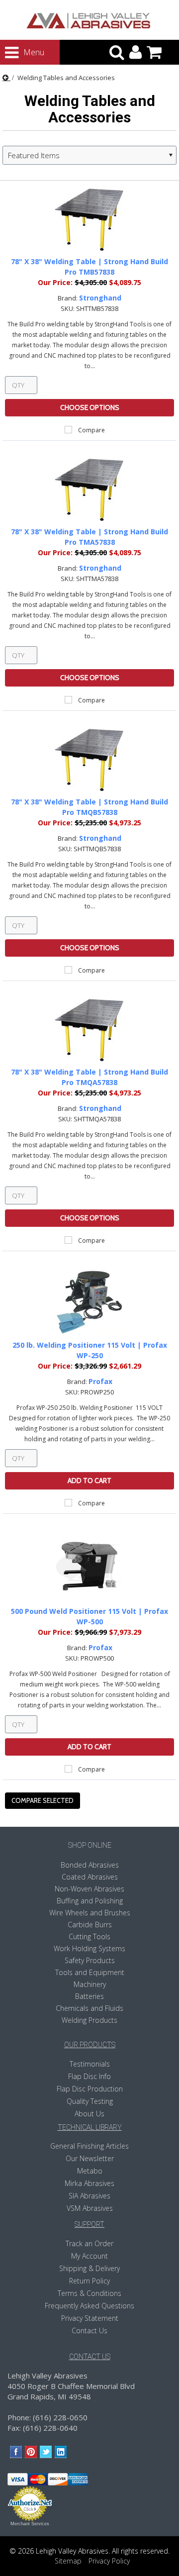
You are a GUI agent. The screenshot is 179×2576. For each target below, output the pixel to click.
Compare (91, 430)
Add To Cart (89, 1481)
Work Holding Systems (89, 1948)
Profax (100, 1381)
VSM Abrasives (90, 2208)
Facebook (16, 2452)
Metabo (90, 2171)
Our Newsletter (90, 2158)
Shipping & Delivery (89, 2268)
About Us (89, 2114)
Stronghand (100, 298)
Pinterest (31, 2452)
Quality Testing (90, 2101)
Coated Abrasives (90, 1877)
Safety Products (90, 1960)
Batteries (89, 1996)
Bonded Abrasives (90, 1865)
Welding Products (89, 2020)
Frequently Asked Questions (89, 2306)
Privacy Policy (109, 2561)
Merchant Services (30, 2524)
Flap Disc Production (90, 2089)
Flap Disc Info (89, 2076)
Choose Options (90, 407)
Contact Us (89, 2330)
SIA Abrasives (89, 2196)
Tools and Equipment (90, 1972)
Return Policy (89, 2281)
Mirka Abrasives (89, 2183)
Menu (25, 52)
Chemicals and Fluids (89, 2008)
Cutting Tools (89, 1936)
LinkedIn (61, 2452)
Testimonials (90, 2064)
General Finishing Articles (89, 2146)
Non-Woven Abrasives (89, 1889)
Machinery (90, 1984)
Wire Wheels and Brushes (90, 1913)
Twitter (46, 2452)
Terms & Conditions (89, 2293)
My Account (89, 2256)
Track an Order (89, 2243)
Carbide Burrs (90, 1925)
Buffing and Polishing (90, 1901)
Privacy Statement (90, 2318)
